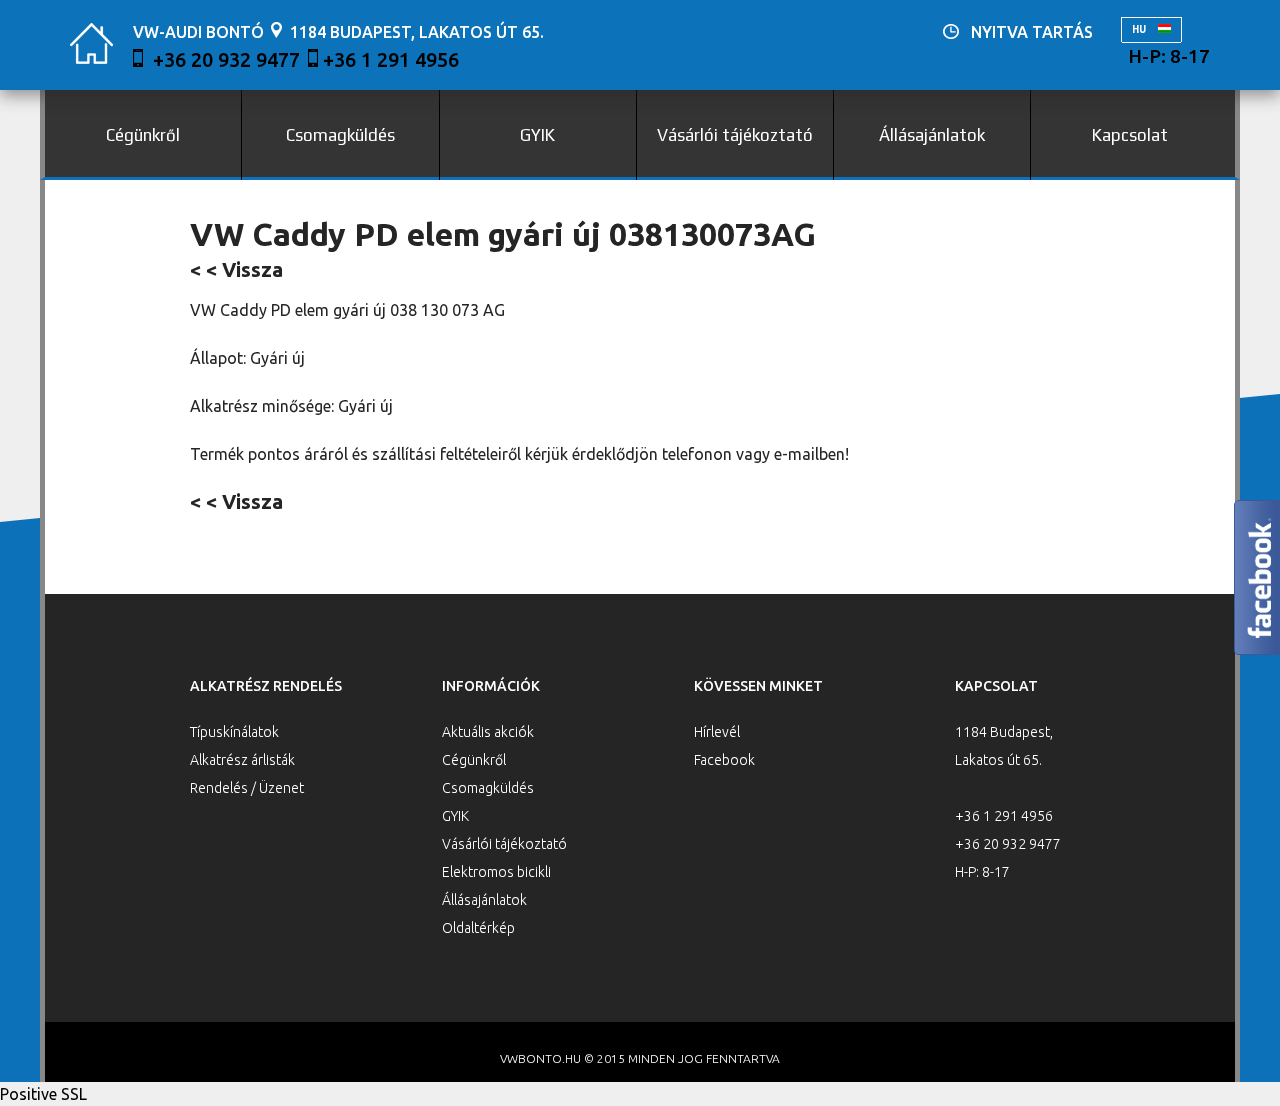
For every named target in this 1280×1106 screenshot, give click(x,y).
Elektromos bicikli (496, 872)
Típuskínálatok (234, 732)
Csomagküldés (340, 135)
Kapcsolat (1130, 135)
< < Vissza (236, 269)
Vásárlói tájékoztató (735, 135)
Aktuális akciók (488, 732)
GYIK (537, 135)
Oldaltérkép (478, 928)
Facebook (724, 760)
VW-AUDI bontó (198, 32)
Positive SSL (43, 1094)
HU (1140, 29)
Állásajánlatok (932, 135)
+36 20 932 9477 (226, 59)
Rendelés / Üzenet (247, 788)
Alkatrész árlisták (242, 760)
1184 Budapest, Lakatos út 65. (417, 32)
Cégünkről (143, 135)
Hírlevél (717, 732)
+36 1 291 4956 (391, 59)
